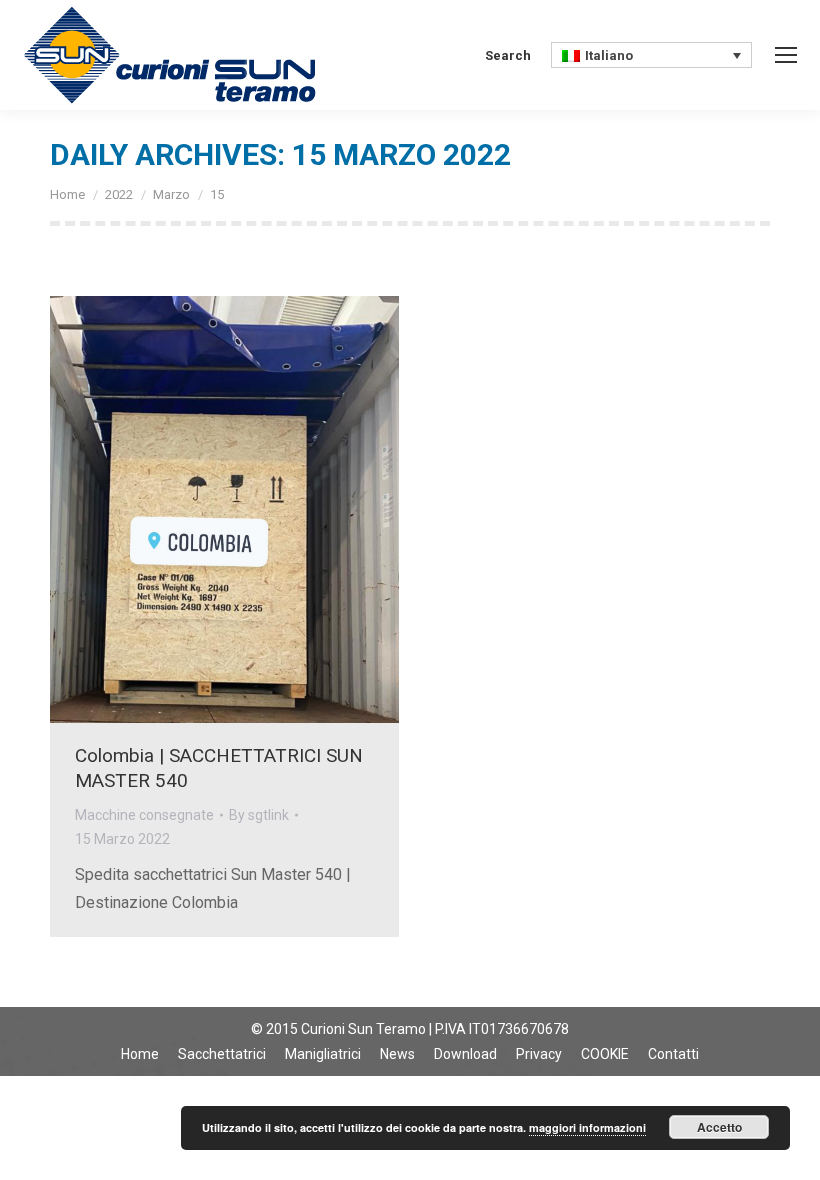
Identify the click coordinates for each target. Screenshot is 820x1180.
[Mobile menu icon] (786, 55)
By (259, 815)
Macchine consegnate (144, 815)
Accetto (719, 1127)
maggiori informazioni (587, 1127)
